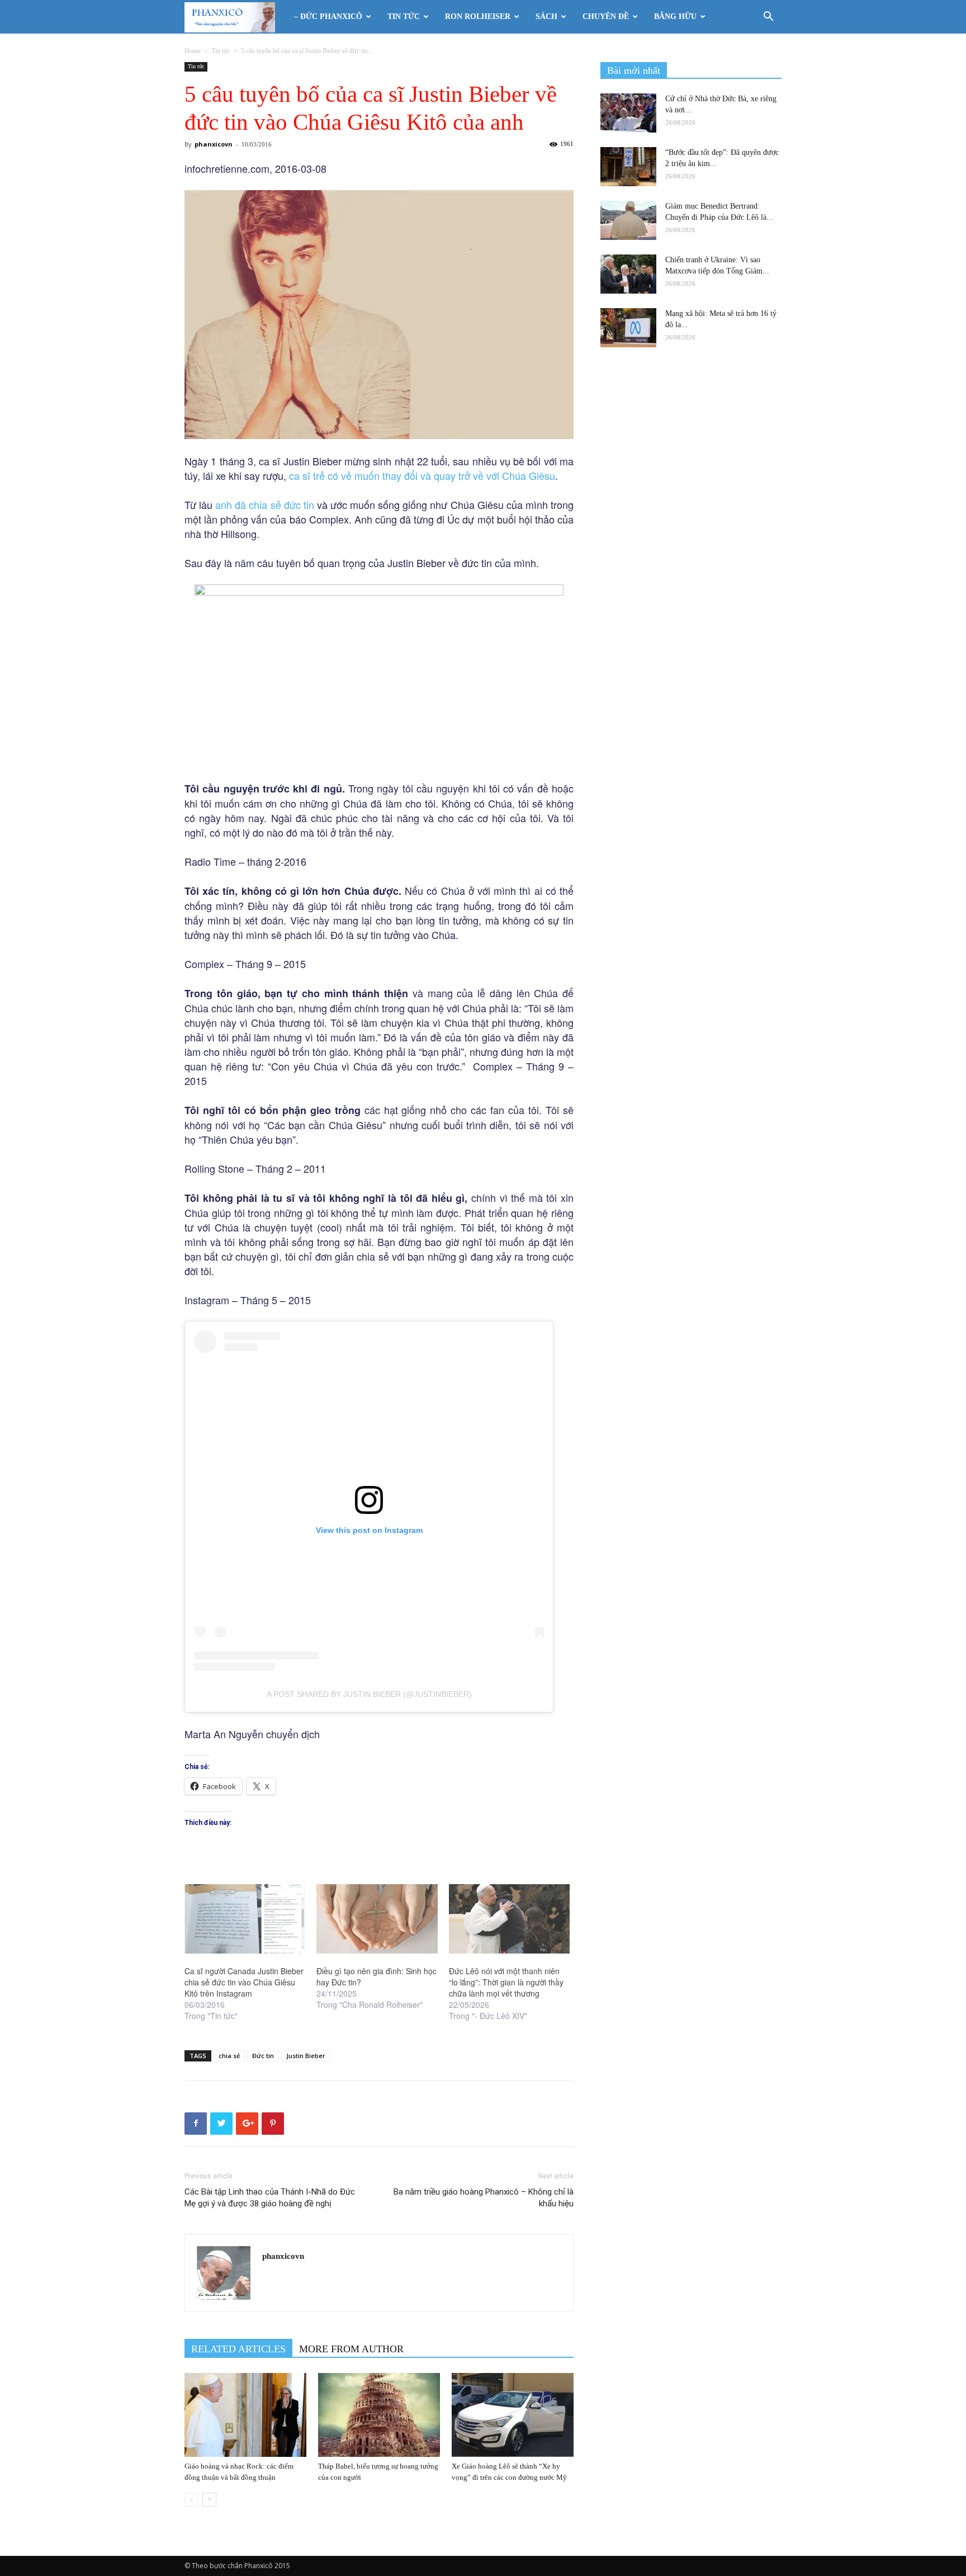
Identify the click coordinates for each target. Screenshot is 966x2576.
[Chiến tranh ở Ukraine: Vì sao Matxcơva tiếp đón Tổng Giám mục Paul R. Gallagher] (628, 274)
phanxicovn (214, 144)
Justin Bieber (306, 2056)
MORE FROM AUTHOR (351, 2349)
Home (193, 51)
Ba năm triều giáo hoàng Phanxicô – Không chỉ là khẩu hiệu (484, 2198)
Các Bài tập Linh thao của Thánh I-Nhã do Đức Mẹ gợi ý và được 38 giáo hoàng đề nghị (270, 2198)
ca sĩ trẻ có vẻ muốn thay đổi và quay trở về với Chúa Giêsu (422, 475)
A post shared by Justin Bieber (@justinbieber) (369, 1694)
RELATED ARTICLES (238, 2349)
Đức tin (263, 2056)
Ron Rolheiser (478, 16)
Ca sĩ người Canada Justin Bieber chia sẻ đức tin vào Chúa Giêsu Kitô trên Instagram (244, 1982)
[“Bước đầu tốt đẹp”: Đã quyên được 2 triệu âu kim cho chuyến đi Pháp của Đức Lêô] (628, 167)
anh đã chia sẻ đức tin (265, 504)
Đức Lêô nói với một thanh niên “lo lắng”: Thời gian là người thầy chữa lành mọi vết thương (506, 1982)
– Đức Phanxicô (328, 16)
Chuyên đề (606, 16)
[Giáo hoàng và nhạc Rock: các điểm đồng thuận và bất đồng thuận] (245, 2415)
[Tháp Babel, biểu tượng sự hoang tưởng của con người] (379, 2415)
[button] (768, 18)
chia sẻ (229, 2056)
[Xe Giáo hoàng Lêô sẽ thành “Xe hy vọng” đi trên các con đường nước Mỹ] (513, 2415)
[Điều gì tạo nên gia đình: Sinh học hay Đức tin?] (377, 1919)
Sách (546, 16)
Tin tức (404, 16)
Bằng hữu (675, 16)
